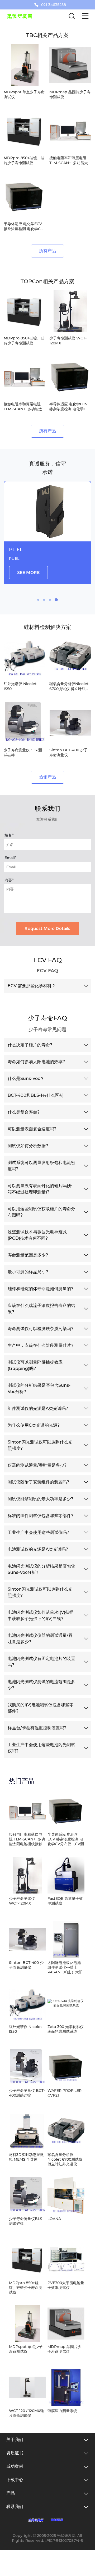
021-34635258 (54, 5)
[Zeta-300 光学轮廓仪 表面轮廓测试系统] (66, 2003)
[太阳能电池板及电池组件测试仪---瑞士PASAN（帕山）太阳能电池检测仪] (66, 1939)
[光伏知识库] (57, 2520)
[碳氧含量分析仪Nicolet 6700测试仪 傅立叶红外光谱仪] (66, 2131)
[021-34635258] (36, 5)
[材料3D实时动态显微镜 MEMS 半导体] (27, 2131)
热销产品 (47, 777)
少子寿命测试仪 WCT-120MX (22, 1901)
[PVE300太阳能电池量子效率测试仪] (66, 2259)
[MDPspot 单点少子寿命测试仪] (27, 2324)
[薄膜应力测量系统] (66, 2387)
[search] (72, 17)
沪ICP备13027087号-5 (64, 2541)
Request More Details (47, 929)
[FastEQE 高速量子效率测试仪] (66, 1875)
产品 (11, 2493)
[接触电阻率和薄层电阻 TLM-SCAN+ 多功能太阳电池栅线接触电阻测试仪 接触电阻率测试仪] (27, 1811)
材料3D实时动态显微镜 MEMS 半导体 (26, 2157)
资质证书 (15, 2453)
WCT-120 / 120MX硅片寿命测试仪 (26, 2413)
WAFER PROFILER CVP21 (65, 2093)
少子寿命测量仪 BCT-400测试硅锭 (27, 2093)
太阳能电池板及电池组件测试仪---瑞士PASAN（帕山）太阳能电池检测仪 (65, 1967)
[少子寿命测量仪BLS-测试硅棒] (27, 2195)
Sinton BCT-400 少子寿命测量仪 (26, 1965)
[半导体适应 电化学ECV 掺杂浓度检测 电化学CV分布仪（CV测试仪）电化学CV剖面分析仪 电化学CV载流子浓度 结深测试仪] (66, 1811)
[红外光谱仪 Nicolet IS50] (27, 2003)
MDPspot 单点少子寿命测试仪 (26, 2349)
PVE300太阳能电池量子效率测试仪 (66, 2285)
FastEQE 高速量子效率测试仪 (65, 1901)
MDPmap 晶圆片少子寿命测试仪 (64, 2349)
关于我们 (15, 2440)
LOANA (54, 2219)
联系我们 (15, 2507)
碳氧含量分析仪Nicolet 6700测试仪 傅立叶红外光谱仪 (65, 2159)
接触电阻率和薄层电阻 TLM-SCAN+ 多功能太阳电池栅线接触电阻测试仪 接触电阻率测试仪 (27, 1839)
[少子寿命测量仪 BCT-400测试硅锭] (27, 2067)
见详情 (23, 579)
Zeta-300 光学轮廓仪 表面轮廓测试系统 (66, 2029)
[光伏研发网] (36, 2520)
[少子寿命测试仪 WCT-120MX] (27, 1875)
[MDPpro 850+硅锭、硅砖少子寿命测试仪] (27, 2259)
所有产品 (47, 251)
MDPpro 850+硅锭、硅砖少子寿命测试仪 (26, 2288)
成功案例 (15, 2466)
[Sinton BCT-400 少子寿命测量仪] (27, 1939)
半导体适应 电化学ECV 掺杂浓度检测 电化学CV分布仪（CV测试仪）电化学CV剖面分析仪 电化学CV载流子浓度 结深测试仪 (66, 1839)
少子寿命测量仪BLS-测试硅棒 (26, 2221)
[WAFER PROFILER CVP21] (66, 2067)
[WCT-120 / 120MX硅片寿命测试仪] (27, 2387)
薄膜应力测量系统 (62, 2411)
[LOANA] (66, 2195)
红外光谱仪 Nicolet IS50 (25, 2029)
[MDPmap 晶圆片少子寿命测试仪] (66, 2324)
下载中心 (15, 2480)
